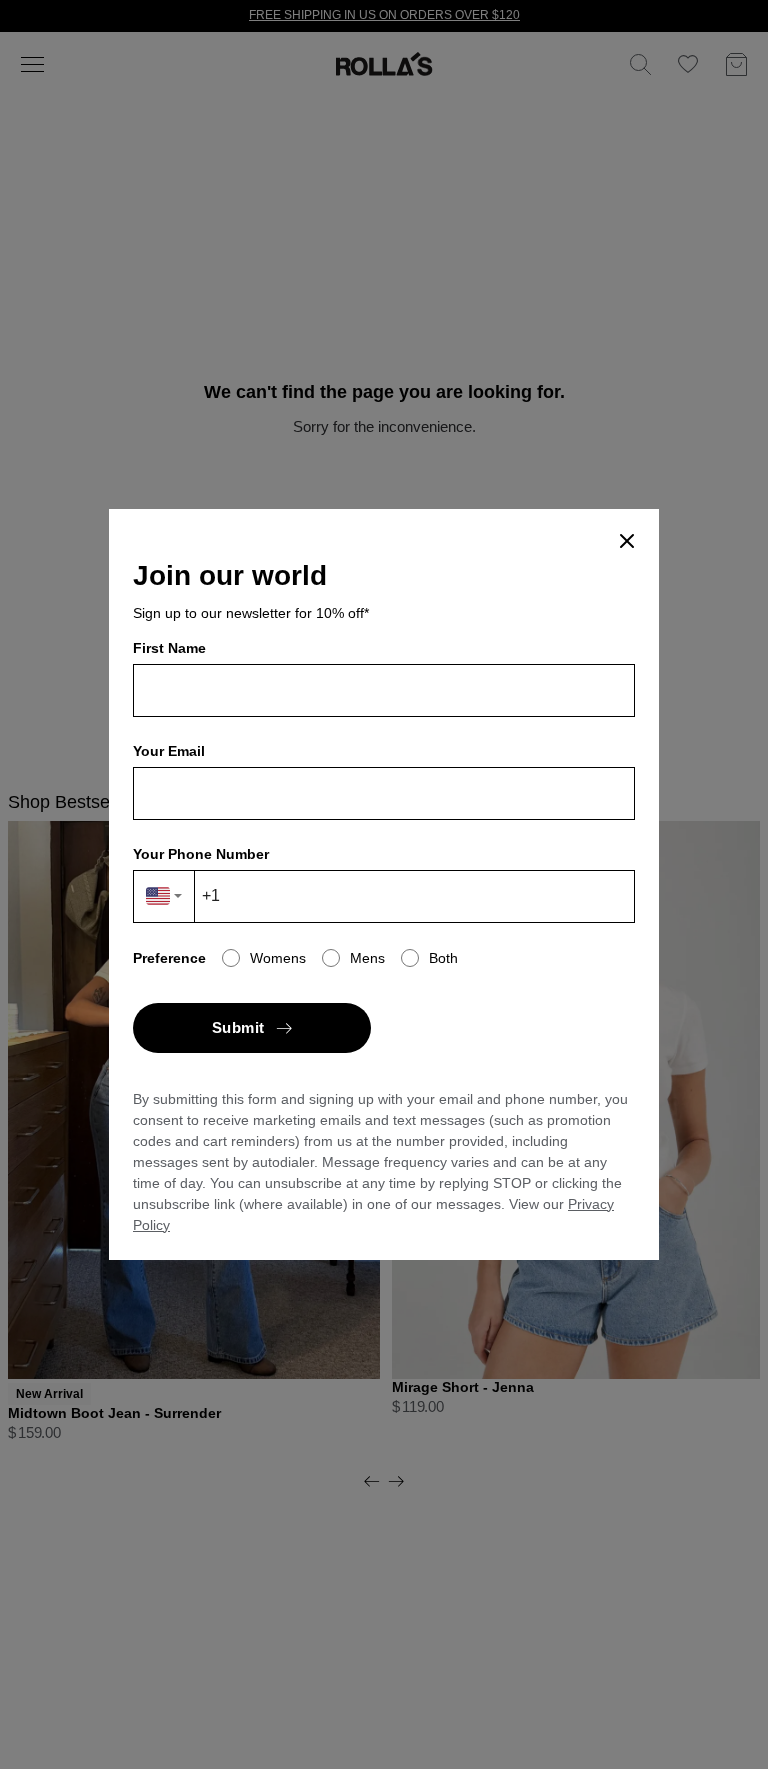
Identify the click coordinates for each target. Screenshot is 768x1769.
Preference (169, 958)
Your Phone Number (201, 854)
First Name (169, 648)
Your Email (169, 751)
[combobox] (164, 896)
